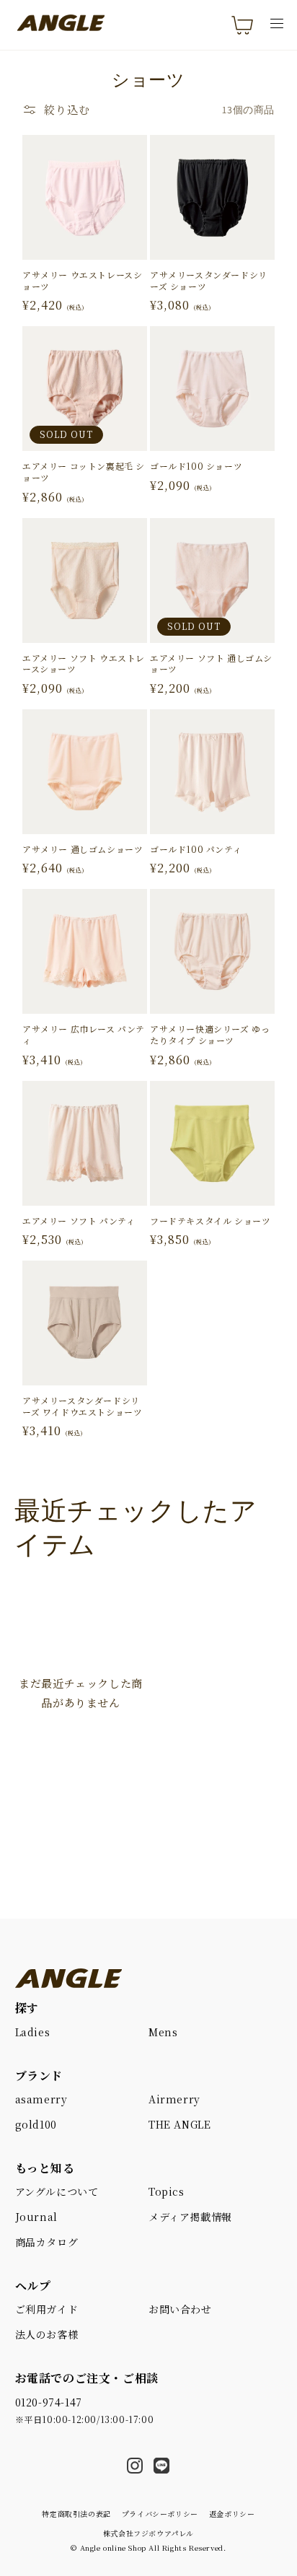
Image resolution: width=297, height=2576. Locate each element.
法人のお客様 (47, 2334)
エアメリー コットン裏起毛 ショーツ (84, 472)
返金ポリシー (232, 2514)
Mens (163, 2032)
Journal (36, 2217)
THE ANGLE (179, 2124)
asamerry (41, 2099)
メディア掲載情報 (190, 2217)
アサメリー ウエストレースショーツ (82, 280)
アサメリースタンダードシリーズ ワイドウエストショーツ (82, 1406)
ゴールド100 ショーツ (196, 466)
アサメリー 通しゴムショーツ (83, 849)
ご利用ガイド (47, 2309)
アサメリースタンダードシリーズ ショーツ (209, 280)
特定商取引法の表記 (76, 2514)
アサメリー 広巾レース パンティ (84, 1034)
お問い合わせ (180, 2309)
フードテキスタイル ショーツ (210, 1221)
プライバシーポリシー (160, 2514)
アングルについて (57, 2191)
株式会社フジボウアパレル (148, 2533)
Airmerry (174, 2099)
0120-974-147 (49, 2402)
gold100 (36, 2124)
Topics (167, 2191)
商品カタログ (47, 2242)
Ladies (33, 2032)
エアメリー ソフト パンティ (79, 1221)
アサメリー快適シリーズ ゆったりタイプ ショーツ (210, 1034)
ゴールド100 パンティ (196, 849)
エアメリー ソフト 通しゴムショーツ (211, 663)
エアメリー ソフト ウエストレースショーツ (84, 663)
